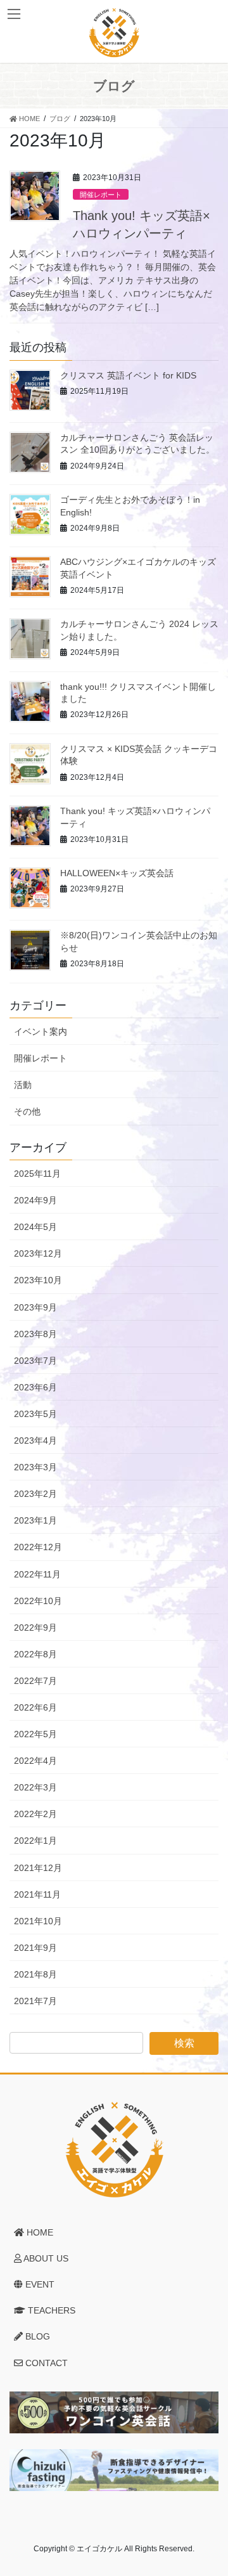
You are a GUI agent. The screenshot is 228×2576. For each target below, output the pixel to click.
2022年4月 (35, 1761)
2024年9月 (35, 1200)
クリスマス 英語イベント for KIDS (128, 375)
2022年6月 (35, 1707)
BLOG (36, 2336)
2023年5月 (35, 1414)
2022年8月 (35, 1654)
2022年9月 (35, 1628)
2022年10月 (38, 1601)
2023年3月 (35, 1467)
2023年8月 (35, 1334)
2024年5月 (35, 1227)
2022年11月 (37, 1574)
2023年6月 (35, 1387)
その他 (27, 1111)
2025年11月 (37, 1174)
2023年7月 (35, 1361)
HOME (39, 2232)
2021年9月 (35, 1948)
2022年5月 (35, 1734)
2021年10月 (38, 1921)
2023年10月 (38, 1280)
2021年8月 (35, 1974)
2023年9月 (35, 1307)
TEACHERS (50, 2310)
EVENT (39, 2284)
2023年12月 (38, 1253)
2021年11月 (37, 1894)
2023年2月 (35, 1494)
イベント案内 (41, 1032)
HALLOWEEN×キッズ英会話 (117, 873)
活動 (23, 1085)
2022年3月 (35, 1787)
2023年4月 (35, 1440)
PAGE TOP (210, 2487)
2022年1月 (35, 1841)
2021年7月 (35, 2001)
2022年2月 (35, 1814)
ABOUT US (45, 2258)
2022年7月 (35, 1681)
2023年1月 (35, 1520)
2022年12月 (38, 1547)
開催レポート (101, 195)
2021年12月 (38, 1868)
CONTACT (45, 2363)
